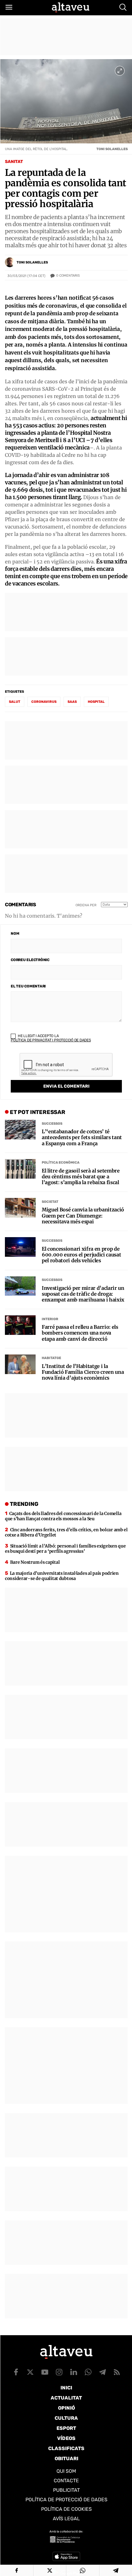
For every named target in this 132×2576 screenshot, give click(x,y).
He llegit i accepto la (51, 1038)
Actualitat (66, 2398)
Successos (52, 1124)
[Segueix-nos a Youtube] (45, 2372)
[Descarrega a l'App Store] (66, 2556)
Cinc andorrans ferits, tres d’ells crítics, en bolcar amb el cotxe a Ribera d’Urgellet (66, 1532)
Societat (50, 1202)
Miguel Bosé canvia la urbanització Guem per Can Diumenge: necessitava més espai (83, 1216)
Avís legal (66, 2519)
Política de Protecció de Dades (66, 2500)
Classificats (66, 2448)
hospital (96, 702)
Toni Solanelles (32, 262)
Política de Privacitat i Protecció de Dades (51, 1040)
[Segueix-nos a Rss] (117, 2372)
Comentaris (68, 276)
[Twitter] (50, 2570)
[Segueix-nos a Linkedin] (74, 2372)
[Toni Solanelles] (10, 262)
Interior (50, 1319)
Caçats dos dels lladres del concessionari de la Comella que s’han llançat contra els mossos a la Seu (63, 1516)
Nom (15, 934)
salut (15, 702)
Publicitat (66, 2490)
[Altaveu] (71, 7)
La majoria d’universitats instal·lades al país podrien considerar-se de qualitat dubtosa (62, 1576)
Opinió (66, 2408)
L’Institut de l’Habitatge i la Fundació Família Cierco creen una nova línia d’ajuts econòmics (83, 1372)
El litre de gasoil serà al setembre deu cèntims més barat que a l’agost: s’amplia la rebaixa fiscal (81, 1177)
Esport (66, 2428)
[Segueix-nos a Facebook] (16, 2372)
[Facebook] (17, 2570)
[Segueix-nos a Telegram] (103, 2372)
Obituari (66, 2459)
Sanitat (14, 162)
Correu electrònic (30, 960)
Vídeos (66, 2438)
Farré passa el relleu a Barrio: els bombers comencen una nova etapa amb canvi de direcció (80, 1333)
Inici (66, 2388)
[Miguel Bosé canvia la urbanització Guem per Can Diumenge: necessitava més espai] (20, 1208)
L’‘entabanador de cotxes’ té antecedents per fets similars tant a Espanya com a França (82, 1137)
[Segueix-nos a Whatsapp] (88, 2372)
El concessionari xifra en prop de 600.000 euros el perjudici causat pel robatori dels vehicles (81, 1255)
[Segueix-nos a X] (30, 2372)
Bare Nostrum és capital (35, 1562)
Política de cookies (66, 2509)
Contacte (66, 2481)
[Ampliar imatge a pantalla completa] (120, 71)
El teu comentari (28, 986)
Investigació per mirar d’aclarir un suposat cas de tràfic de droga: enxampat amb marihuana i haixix (83, 1294)
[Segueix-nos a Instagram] (59, 2372)
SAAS (72, 702)
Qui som (66, 2471)
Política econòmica (61, 1163)
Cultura (66, 2418)
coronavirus (44, 702)
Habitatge (51, 1358)
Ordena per (86, 905)
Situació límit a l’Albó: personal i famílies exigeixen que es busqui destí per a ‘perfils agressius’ (65, 1549)
